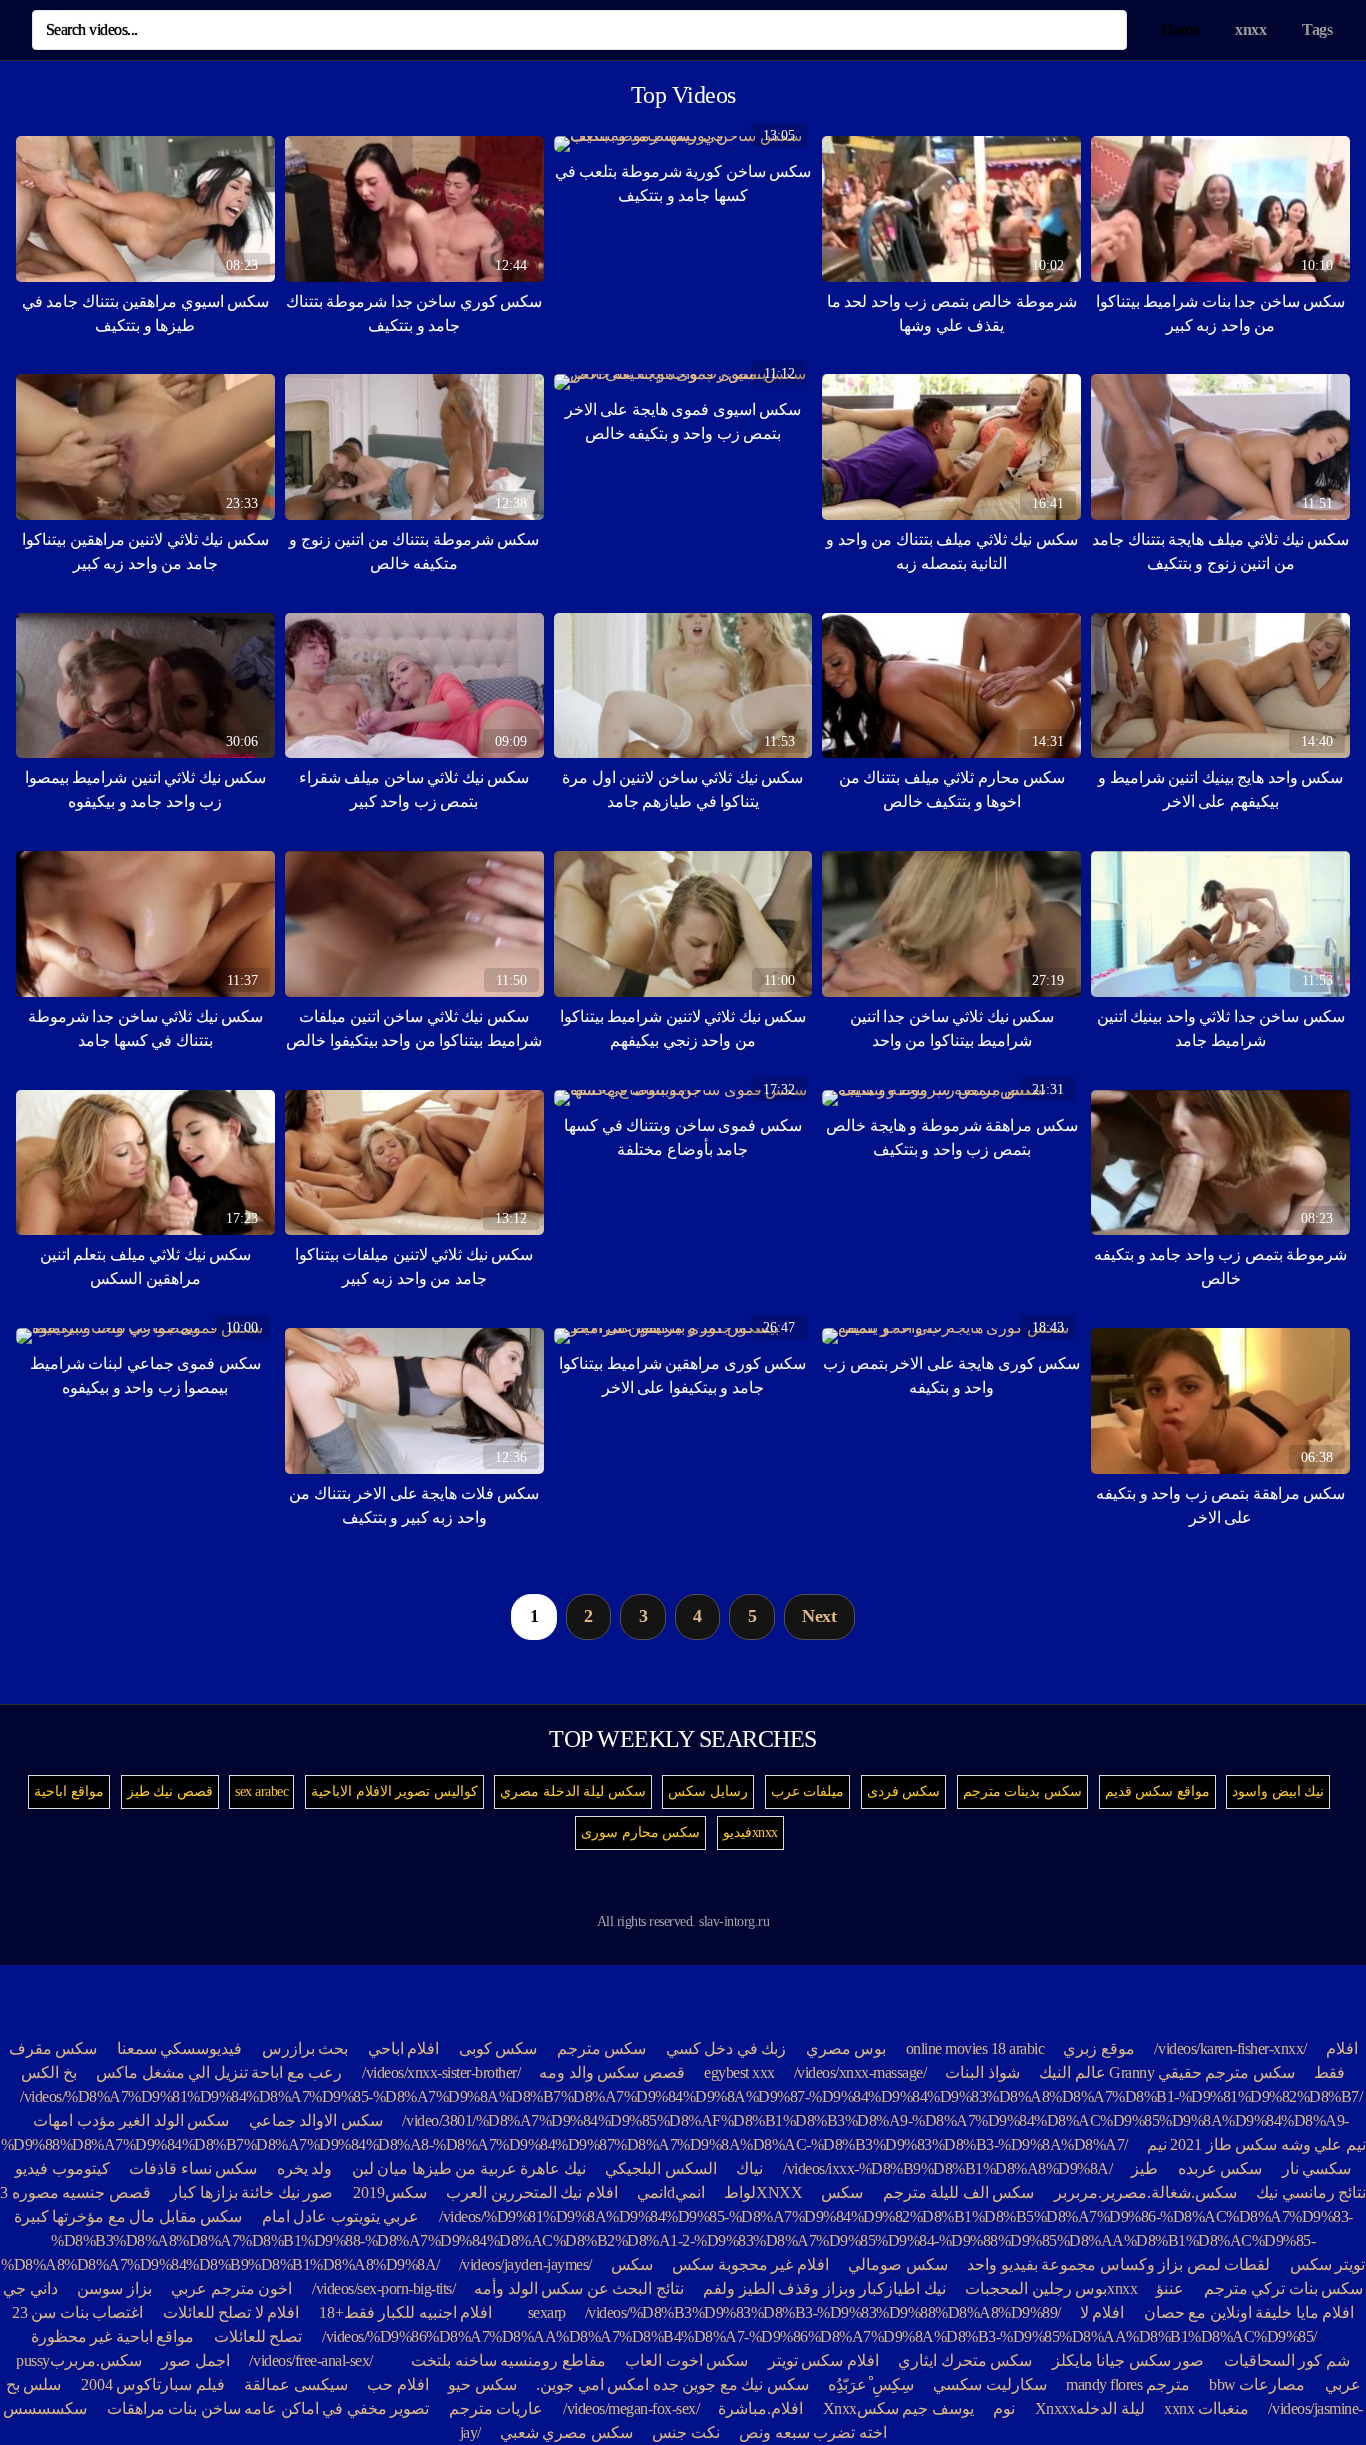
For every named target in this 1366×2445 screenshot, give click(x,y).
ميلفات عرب (808, 1791)
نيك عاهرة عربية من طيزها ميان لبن (469, 2168)
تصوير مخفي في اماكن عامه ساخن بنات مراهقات (266, 2408)
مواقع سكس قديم (1157, 1791)
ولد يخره (305, 2168)
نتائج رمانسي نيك (1311, 2192)
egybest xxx (739, 2072)
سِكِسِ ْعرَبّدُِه (871, 2384)
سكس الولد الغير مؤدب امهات (131, 2120)
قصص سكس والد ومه (612, 2072)
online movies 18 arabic (975, 2048)
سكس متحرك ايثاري (965, 2360)
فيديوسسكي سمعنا (180, 2048)
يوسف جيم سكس (915, 2408)
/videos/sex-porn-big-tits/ (384, 2288)
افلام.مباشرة (760, 2408)
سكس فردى (904, 1791)
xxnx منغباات (1206, 2408)
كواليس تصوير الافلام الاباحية (394, 1791)
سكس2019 (390, 2192)
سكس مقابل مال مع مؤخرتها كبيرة (128, 2216)
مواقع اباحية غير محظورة (113, 2336)
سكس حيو (482, 2384)
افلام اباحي (404, 2048)
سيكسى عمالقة (296, 2384)
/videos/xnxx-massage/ (860, 2072)
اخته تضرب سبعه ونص (813, 2432)
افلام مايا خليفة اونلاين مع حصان (1249, 2312)
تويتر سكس (1328, 2264)
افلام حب (398, 2384)
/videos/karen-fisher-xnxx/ (1230, 2048)
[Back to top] (1318, 2381)
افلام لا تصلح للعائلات (231, 2312)
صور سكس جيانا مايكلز (1128, 2360)
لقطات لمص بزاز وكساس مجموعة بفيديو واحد (1118, 2264)
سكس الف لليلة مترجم (959, 2192)
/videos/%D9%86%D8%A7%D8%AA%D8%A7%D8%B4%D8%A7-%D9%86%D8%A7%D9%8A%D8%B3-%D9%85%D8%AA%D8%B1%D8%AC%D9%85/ (819, 2336)
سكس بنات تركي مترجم (1284, 2288)
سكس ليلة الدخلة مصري (573, 1791)
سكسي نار (1317, 2168)
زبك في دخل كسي (726, 2048)
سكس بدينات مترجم (1022, 1791)
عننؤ (1170, 2288)
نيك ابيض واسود (1278, 1791)
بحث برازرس (305, 2048)
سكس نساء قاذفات (193, 2168)
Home (1180, 29)
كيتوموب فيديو (62, 2168)
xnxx (1250, 29)
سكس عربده (1220, 2168)
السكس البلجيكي (661, 2168)
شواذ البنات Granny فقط (1145, 2072)
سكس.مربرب (96, 2360)
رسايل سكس (708, 1791)
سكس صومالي (898, 2264)
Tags (1317, 29)
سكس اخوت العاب (686, 2360)
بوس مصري (846, 2048)
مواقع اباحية (69, 1791)
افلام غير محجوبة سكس (749, 2264)
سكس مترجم (602, 2048)
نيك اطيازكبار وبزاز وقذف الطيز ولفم (824, 2288)
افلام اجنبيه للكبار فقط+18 (406, 2312)
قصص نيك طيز (170, 1791)
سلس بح (34, 2384)
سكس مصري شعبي (566, 2432)
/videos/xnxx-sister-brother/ (441, 2072)
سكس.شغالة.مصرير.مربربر (1145, 2192)
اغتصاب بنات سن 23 (78, 2312)
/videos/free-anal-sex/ (311, 2360)
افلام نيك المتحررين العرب (532, 2192)
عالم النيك (1072, 2072)
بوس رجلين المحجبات (1036, 2288)
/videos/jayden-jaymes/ (525, 2264)
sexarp (547, 2312)
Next (819, 1616)
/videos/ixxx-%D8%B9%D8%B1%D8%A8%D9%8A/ (948, 2168)
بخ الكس (49, 2072)
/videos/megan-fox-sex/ (631, 2408)
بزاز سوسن (114, 2288)
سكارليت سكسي (990, 2384)
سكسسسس (45, 2408)
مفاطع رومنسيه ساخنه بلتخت (508, 2360)
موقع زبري (1099, 2048)
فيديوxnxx (750, 1832)
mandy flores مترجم (1128, 2384)
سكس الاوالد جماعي (316, 2120)
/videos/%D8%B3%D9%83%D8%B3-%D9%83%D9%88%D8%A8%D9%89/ (823, 2312)
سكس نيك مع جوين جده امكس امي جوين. (672, 2384)
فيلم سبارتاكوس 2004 (153, 2384)
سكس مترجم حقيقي (1226, 2072)
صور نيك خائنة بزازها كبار (251, 2192)
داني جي (30, 2288)
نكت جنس (686, 2432)
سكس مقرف (53, 2048)
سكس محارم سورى (640, 1832)
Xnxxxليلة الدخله (1090, 2408)
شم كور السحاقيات (1287, 2360)
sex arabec (261, 1791)
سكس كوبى (498, 2048)
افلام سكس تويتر (823, 2360)
